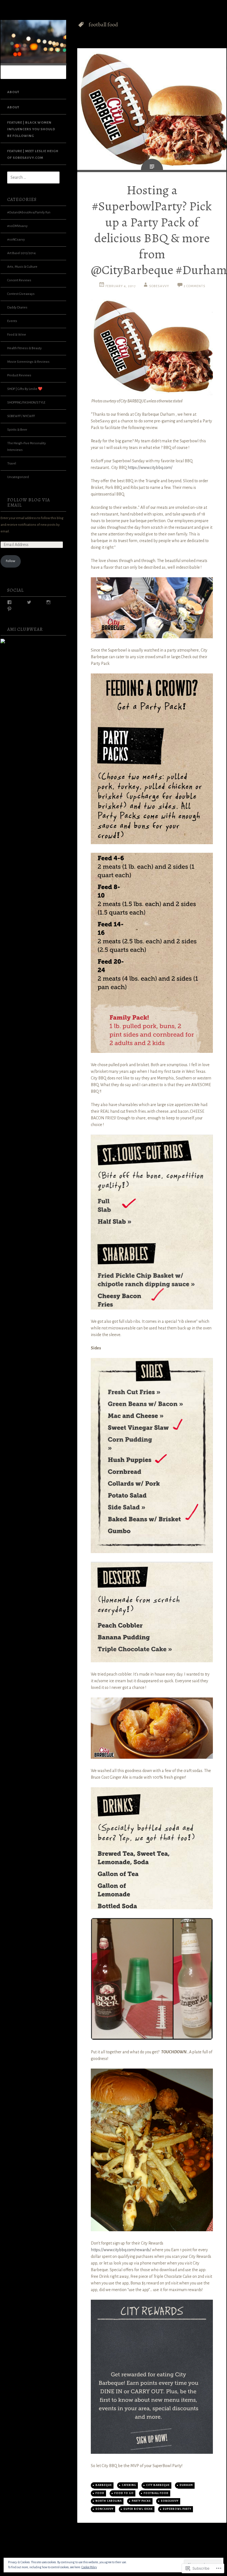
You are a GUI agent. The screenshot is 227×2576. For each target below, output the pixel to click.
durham (186, 2485)
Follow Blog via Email (29, 503)
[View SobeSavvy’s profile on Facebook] (9, 602)
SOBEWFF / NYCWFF (21, 416)
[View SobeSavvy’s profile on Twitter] (29, 602)
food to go (124, 2493)
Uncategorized (18, 477)
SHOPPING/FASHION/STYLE (26, 403)
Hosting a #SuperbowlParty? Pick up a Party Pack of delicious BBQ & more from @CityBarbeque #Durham (159, 230)
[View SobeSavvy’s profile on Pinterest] (9, 609)
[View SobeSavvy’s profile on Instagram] (48, 602)
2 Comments (194, 286)
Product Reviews (19, 375)
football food (156, 2493)
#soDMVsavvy (17, 226)
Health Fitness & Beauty (24, 348)
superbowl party (177, 2509)
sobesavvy (170, 2501)
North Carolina (109, 2501)
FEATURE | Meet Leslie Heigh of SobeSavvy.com (33, 155)
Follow (11, 561)
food (100, 2493)
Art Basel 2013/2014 (21, 253)
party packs (141, 2501)
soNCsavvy (105, 2509)
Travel (12, 464)
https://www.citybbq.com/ (150, 468)
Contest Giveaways (21, 294)
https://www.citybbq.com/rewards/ (121, 2250)
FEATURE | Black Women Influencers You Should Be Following (31, 129)
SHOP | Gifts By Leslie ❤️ (25, 389)
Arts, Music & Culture (22, 267)
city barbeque (158, 2485)
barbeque (104, 2485)
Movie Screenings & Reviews (28, 362)
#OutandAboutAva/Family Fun (29, 212)
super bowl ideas (138, 2509)
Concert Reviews (19, 280)
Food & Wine (17, 335)
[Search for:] (30, 178)
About (13, 92)
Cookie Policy (89, 2567)
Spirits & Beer (17, 430)
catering (129, 2485)
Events (12, 321)
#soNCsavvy (16, 240)
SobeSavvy (159, 286)
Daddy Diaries (17, 307)
